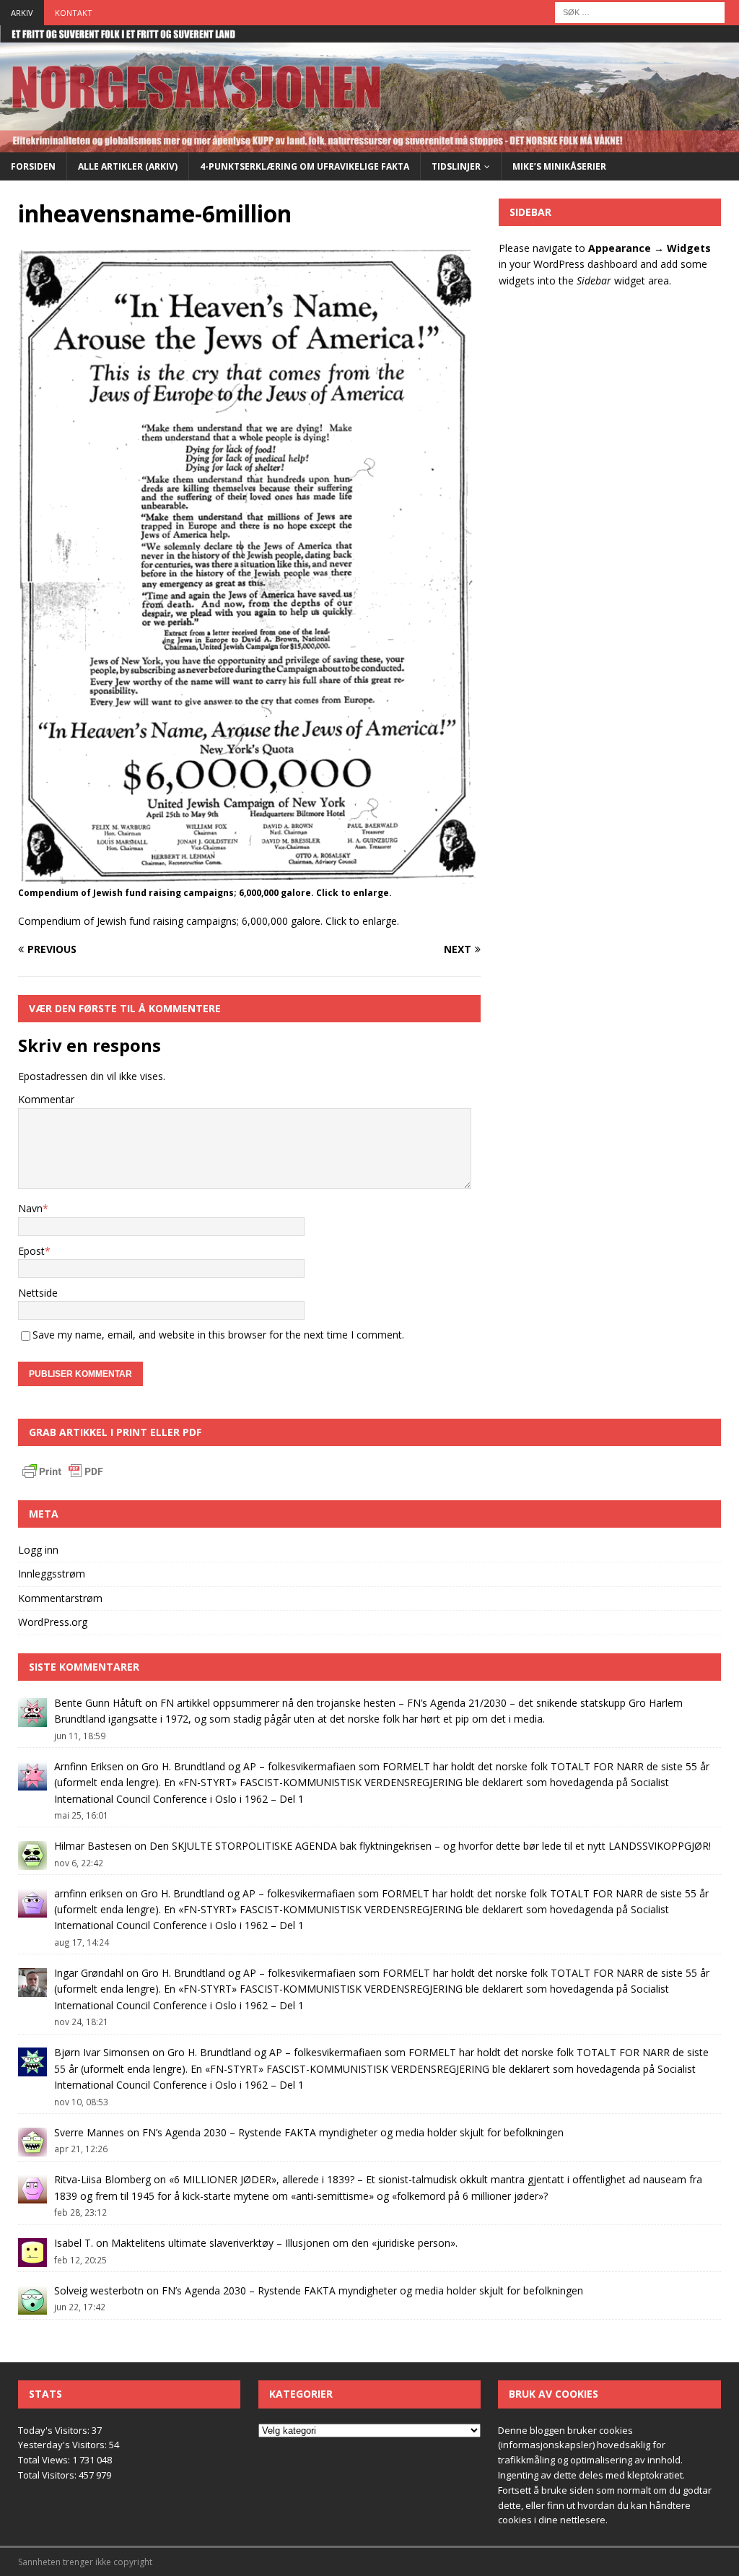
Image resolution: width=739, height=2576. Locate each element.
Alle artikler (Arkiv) (128, 166)
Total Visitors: (48, 2475)
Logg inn (38, 1550)
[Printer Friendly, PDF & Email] (63, 1473)
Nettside (38, 1293)
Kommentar (46, 1099)
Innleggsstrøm (52, 1574)
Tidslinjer (456, 166)
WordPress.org (53, 1622)
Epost (31, 1251)
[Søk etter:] (640, 11)
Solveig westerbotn (99, 2290)
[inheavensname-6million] (249, 875)
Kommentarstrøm (60, 1598)
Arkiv (22, 13)
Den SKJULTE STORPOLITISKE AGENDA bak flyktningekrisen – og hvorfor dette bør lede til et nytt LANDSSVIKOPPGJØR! (430, 1846)
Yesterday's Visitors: (64, 2445)
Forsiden (33, 166)
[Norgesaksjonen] (369, 143)
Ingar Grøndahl (89, 1973)
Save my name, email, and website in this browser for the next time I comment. (218, 1335)
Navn (30, 1208)
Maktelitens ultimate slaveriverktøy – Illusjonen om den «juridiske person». (284, 2243)
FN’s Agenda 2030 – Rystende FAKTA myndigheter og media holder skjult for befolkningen (353, 2132)
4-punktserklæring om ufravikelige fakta (305, 166)
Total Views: (45, 2460)
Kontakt (74, 13)
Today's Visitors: (55, 2430)
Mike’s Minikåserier (559, 166)
